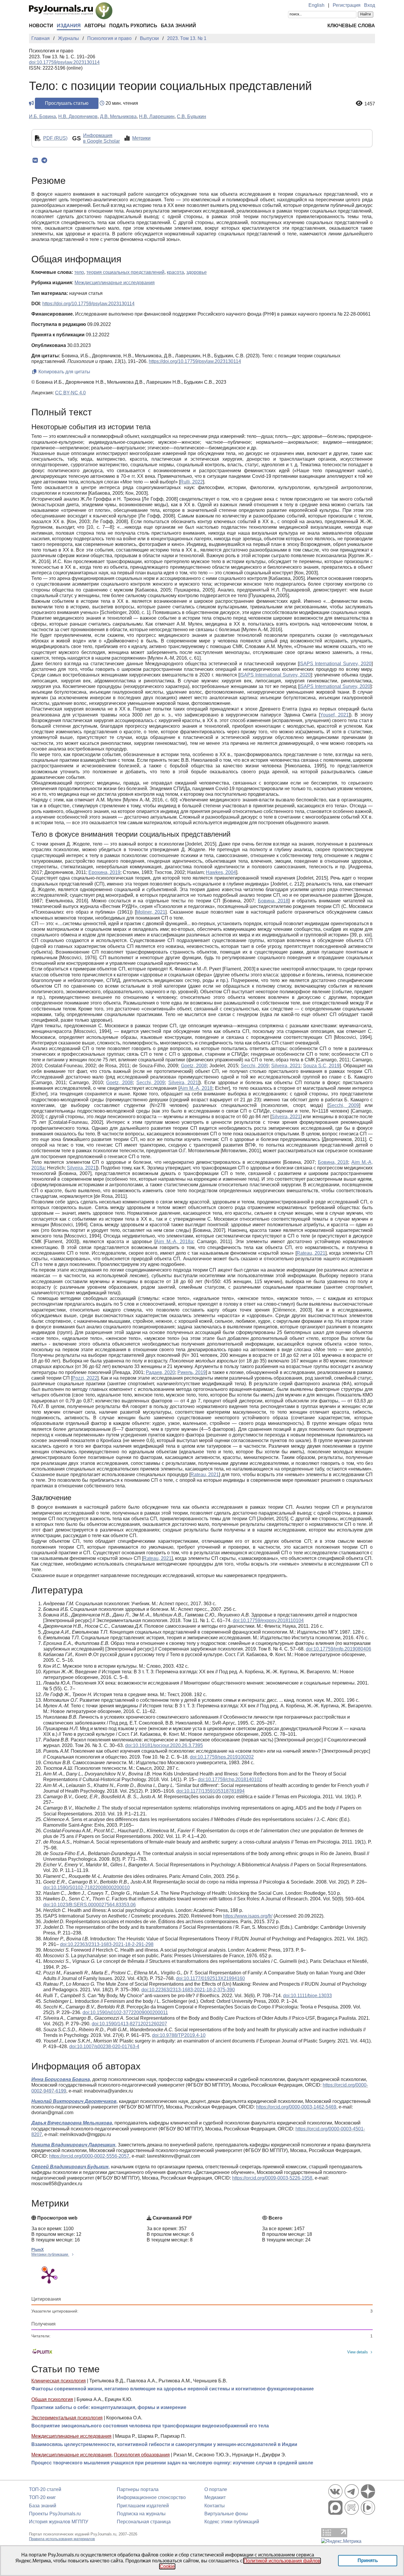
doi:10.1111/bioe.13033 (307, 1996)
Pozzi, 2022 (85, 1378)
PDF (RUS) (55, 138)
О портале (216, 2489)
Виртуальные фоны (226, 2514)
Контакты (215, 2506)
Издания (69, 26)
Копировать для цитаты (64, 372)
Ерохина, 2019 (104, 872)
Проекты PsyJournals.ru (55, 2514)
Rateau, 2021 (311, 1253)
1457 (370, 104)
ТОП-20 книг (42, 2497)
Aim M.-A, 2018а (174, 1242)
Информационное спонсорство (151, 2497)
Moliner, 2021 (151, 912)
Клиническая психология (59, 2381)
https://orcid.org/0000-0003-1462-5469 (296, 2107)
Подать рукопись (133, 26)
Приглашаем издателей (143, 2506)
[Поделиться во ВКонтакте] (35, 160)
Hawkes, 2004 (221, 872)
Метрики (141, 138)
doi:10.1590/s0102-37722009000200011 (125, 2012)
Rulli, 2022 (192, 482)
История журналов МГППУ (59, 2522)
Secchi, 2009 (255, 1066)
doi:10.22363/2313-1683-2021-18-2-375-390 (188, 1990)
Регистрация (347, 5)
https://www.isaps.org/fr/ (248, 1916)
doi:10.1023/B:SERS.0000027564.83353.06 (89, 1905)
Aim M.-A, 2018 (196, 1088)
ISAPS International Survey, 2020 (335, 664)
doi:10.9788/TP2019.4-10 (179, 2035)
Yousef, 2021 (334, 715)
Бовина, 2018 (273, 901)
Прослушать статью (67, 103)
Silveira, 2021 (286, 1066)
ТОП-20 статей (45, 2489)
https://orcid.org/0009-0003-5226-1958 (272, 2178)
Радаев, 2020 (160, 1372)
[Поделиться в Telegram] (44, 160)
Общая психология (52, 2399)
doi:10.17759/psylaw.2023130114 (64, 62)
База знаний (178, 26)
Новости (41, 26)
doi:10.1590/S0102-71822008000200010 (87, 1888)
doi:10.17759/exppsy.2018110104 (268, 1620)
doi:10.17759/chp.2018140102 (230, 1779)
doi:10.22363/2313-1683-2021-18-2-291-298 (107, 1944)
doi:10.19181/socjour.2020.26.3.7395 (164, 1745)
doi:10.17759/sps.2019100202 (222, 1757)
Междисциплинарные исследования (71, 2436)
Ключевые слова (351, 26)
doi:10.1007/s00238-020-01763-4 (104, 2047)
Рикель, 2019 (192, 1372)
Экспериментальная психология (67, 2418)
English (316, 5)
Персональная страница (144, 2522)
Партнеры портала (138, 2489)
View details (358, 2352)
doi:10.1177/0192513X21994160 (210, 1978)
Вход (370, 5)
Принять (368, 2560)
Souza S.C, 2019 (321, 1066)
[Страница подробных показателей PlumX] (49, 2276)
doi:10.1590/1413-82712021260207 (129, 2024)
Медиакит (215, 2497)
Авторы (95, 26)
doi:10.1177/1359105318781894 (210, 1791)
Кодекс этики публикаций (232, 2522)
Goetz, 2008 (194, 1066)
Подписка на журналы (141, 2514)
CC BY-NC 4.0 (70, 393)
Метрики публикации (50, 2254)
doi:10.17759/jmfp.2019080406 (338, 1649)
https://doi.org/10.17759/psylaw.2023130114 (88, 304)
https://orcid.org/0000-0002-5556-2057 (89, 2156)
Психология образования (142, 2455)
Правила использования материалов (62, 2539)
